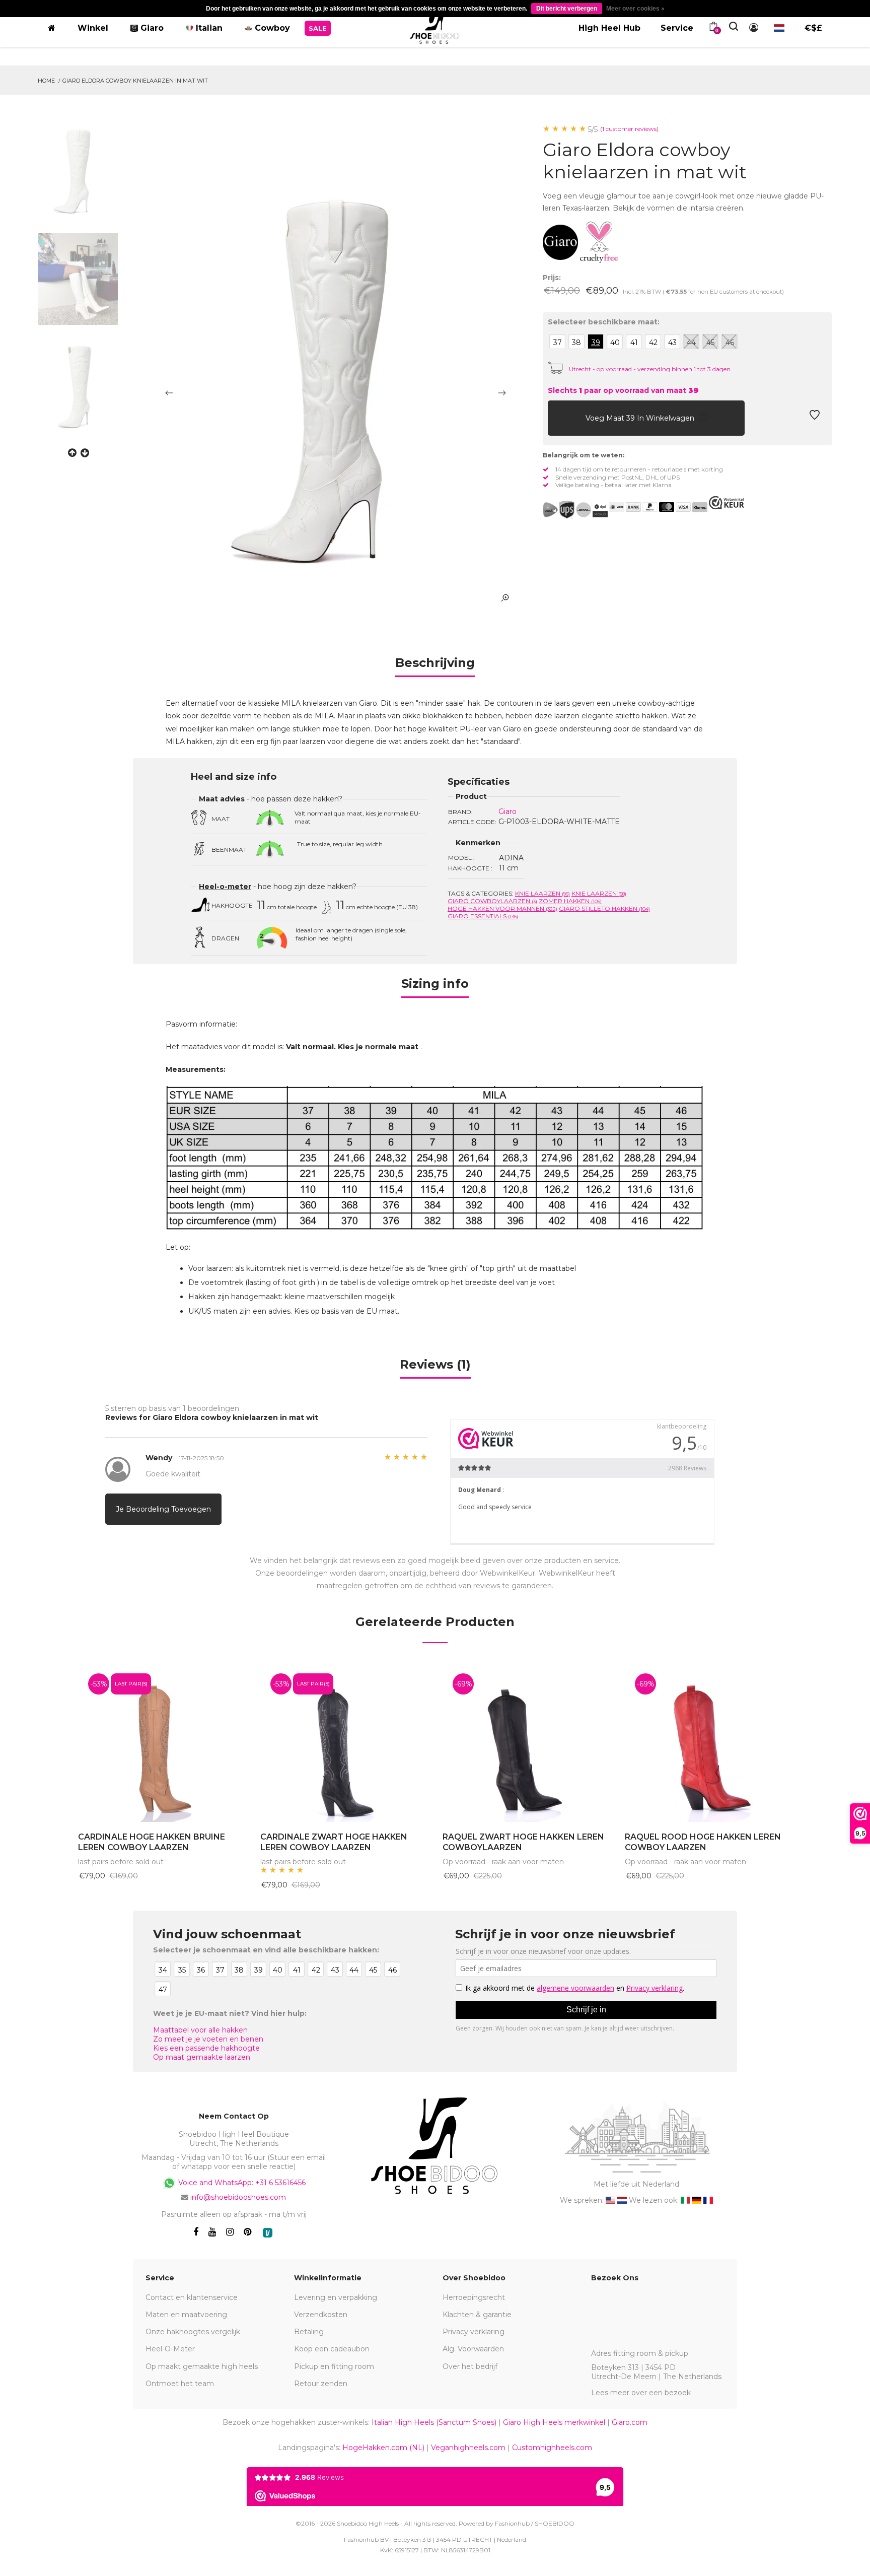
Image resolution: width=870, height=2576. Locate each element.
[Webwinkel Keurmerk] (727, 503)
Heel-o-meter (225, 887)
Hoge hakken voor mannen (502, 908)
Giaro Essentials (483, 916)
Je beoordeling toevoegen (163, 1509)
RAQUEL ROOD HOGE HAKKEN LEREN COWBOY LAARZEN (703, 1842)
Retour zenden (321, 2384)
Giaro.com (630, 2422)
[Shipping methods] (575, 510)
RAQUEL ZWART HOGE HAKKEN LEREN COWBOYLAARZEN (523, 1842)
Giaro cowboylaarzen (492, 901)
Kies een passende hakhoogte (206, 2048)
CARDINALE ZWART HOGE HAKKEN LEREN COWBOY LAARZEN (334, 1842)
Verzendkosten (321, 2315)
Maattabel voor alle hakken (200, 2030)
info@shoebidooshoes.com (238, 2197)
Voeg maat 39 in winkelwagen (641, 418)
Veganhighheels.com (468, 2448)
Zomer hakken (570, 901)
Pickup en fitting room (334, 2366)
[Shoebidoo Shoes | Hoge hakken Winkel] (435, 26)
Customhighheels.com (552, 2448)
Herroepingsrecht (474, 2297)
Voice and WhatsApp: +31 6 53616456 (241, 2183)
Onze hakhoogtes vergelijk (193, 2332)
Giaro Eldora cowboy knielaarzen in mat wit (135, 81)
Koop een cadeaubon (332, 2349)
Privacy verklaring (474, 2332)
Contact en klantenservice (192, 2297)
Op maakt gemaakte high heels (202, 2366)
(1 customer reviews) (629, 129)
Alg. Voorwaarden (473, 2349)
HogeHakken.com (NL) (383, 2448)
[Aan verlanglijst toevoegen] (815, 418)
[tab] (435, 666)
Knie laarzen (542, 893)
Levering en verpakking (336, 2297)
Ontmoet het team (180, 2384)
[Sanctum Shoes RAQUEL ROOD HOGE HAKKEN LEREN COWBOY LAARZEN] (708, 1743)
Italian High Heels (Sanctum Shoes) (434, 2422)
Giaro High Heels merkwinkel (554, 2422)
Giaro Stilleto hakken (604, 908)
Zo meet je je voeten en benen (208, 2039)
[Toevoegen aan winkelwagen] (558, 418)
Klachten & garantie (477, 2315)
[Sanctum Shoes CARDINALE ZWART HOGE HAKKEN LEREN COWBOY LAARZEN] (344, 1743)
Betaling (309, 2332)
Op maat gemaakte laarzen (202, 2057)
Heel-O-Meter (170, 2349)
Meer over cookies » (635, 9)
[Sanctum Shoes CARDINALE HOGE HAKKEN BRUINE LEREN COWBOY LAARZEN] (162, 1743)
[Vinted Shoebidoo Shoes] (268, 2233)
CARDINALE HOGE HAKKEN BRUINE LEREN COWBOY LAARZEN (152, 1842)
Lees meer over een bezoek (641, 2393)
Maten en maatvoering (186, 2315)
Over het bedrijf (470, 2366)
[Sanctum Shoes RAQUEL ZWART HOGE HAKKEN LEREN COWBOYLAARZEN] (526, 1743)
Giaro (507, 811)
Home (46, 81)
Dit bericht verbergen (567, 9)
